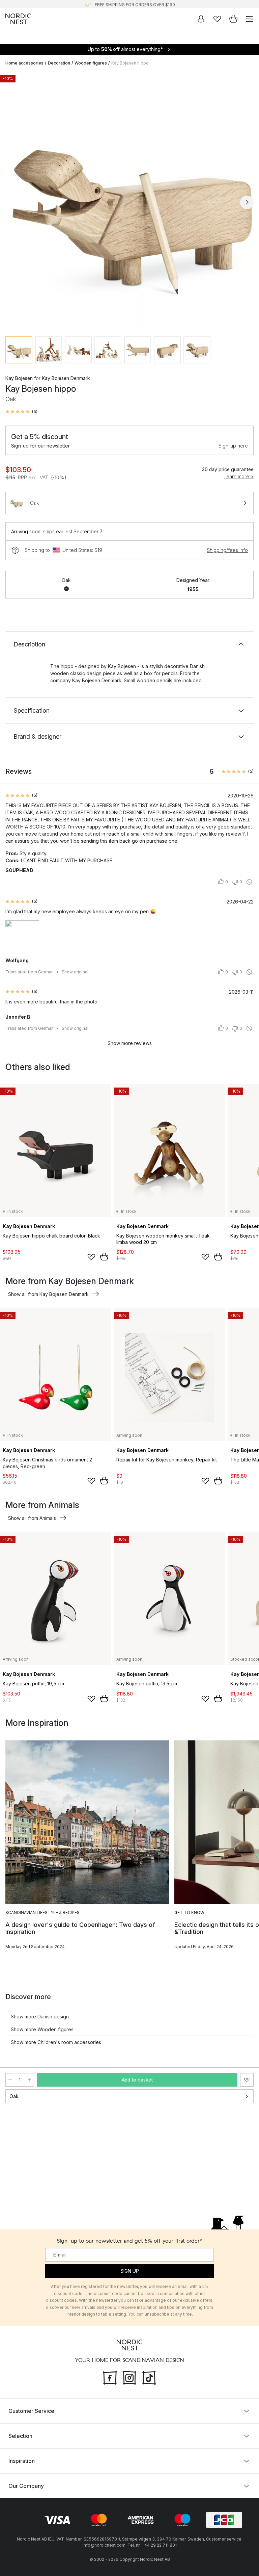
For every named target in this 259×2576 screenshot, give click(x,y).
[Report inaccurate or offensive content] (249, 882)
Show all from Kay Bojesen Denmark (48, 1294)
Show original (75, 972)
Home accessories (24, 63)
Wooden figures (91, 63)
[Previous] (12, 202)
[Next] (247, 202)
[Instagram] (129, 2377)
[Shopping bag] (233, 19)
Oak (14, 2096)
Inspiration (22, 2461)
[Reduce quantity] (10, 2080)
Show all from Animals (32, 1518)
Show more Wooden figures (42, 2029)
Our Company (26, 2486)
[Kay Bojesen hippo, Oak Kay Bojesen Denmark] (129, 201)
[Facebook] (110, 2377)
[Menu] (250, 19)
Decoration (59, 63)
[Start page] (18, 19)
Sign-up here (233, 446)
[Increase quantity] (29, 2080)
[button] (21, 412)
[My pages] (201, 19)
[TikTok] (149, 2377)
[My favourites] (217, 19)
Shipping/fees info (227, 550)
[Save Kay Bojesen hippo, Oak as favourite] (247, 2080)
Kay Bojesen (19, 378)
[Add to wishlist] (91, 1257)
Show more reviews (130, 1043)
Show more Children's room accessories (56, 2042)
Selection (20, 2436)
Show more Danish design (40, 2017)
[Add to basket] (104, 1257)
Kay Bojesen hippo (130, 63)
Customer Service (31, 2411)
